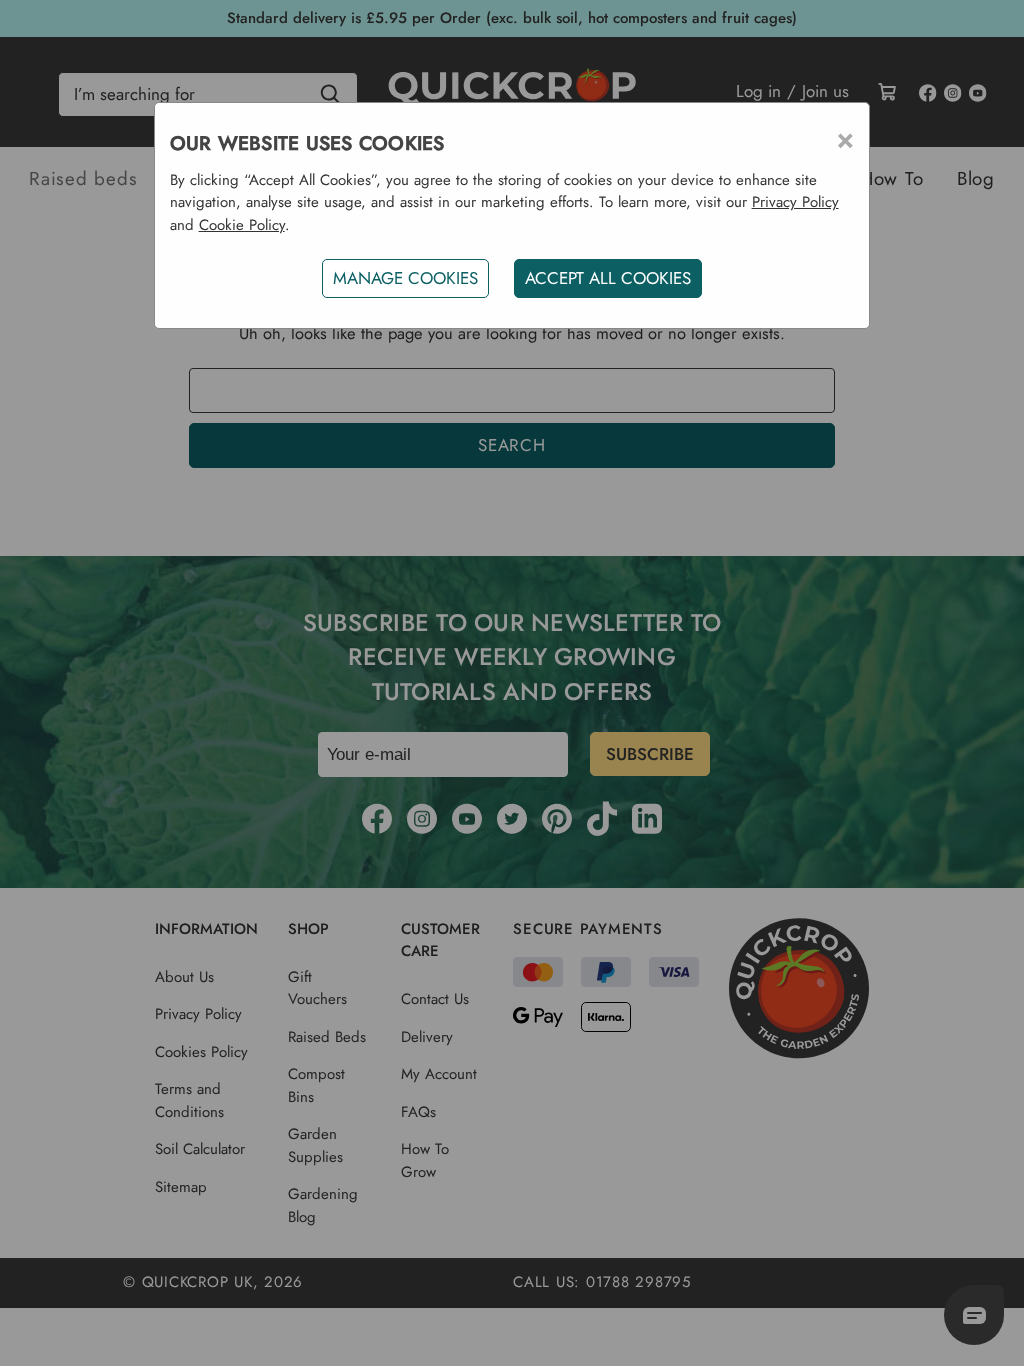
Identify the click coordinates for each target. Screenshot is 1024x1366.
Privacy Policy (795, 202)
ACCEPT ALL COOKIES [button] (608, 278)
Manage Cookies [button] (405, 278)
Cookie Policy (242, 225)
